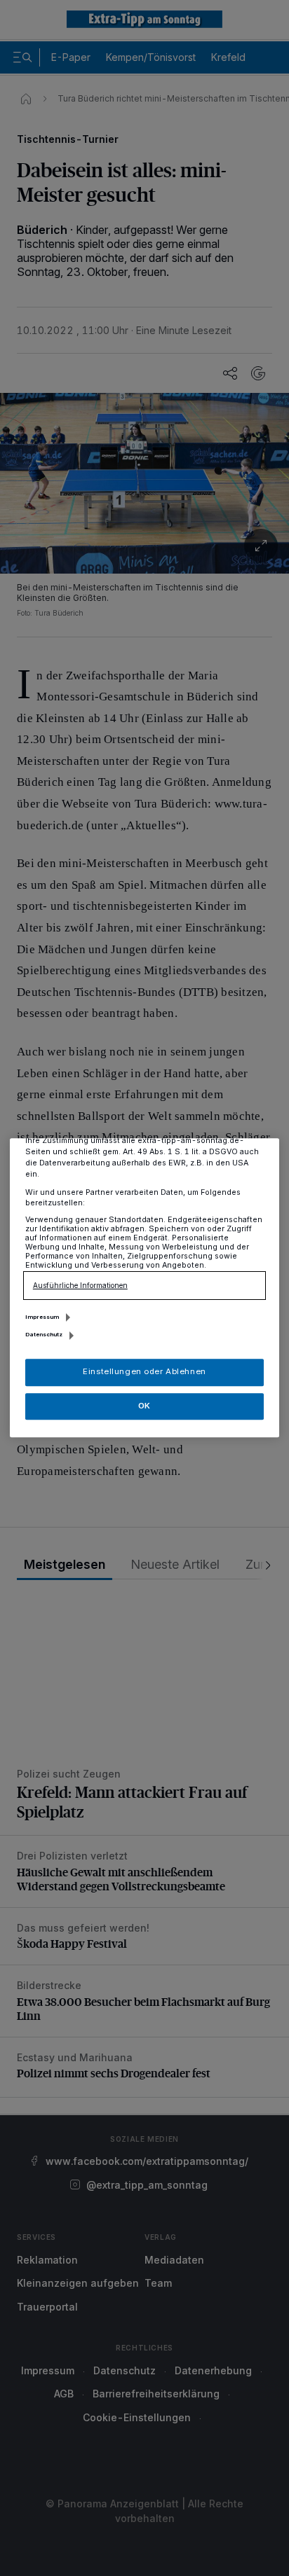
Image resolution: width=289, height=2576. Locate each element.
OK (144, 1406)
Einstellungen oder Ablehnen (144, 1372)
